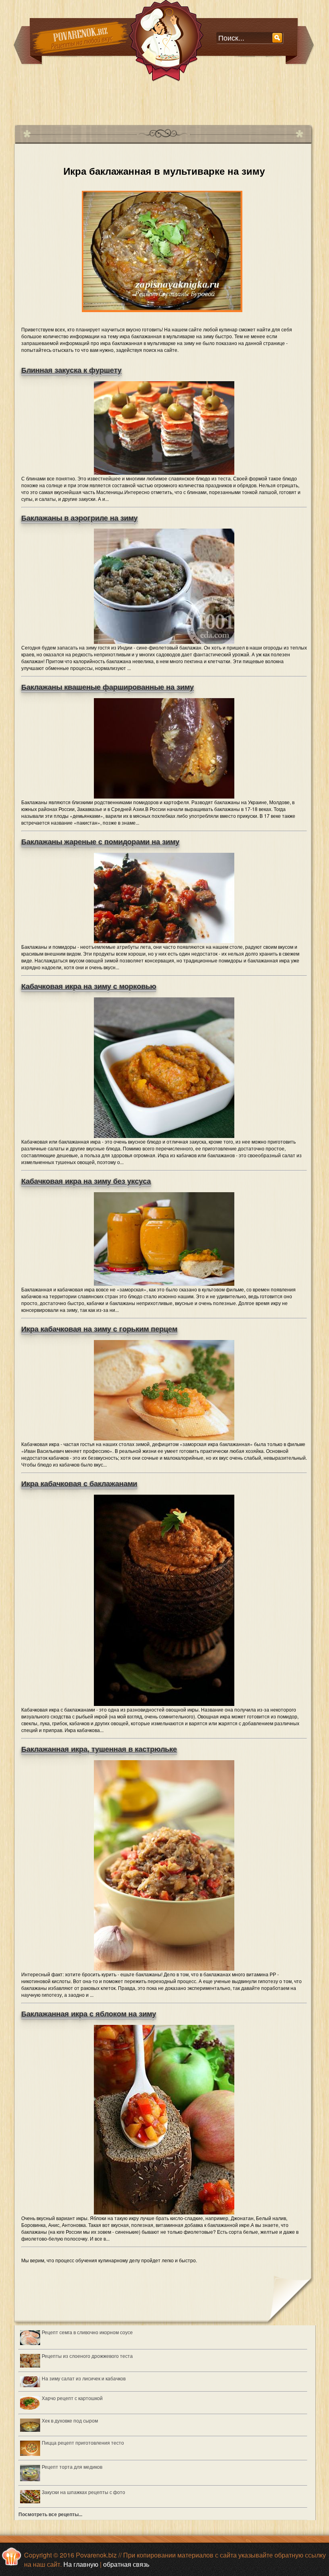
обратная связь (126, 2564)
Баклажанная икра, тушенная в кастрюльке (99, 1749)
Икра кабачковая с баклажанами (79, 1484)
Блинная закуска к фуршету (71, 370)
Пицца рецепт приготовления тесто (83, 2442)
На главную (81, 2564)
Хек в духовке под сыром (70, 2420)
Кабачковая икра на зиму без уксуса (86, 1181)
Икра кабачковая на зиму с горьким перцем (99, 1329)
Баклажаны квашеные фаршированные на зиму (108, 687)
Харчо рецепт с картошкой (72, 2398)
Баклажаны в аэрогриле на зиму (79, 518)
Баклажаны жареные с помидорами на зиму (100, 842)
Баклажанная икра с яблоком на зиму (89, 2014)
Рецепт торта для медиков (72, 2467)
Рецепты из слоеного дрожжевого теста (87, 2356)
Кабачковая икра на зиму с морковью (89, 987)
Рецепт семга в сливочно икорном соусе (87, 2332)
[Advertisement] (160, 100)
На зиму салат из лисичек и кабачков (84, 2378)
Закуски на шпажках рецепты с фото (83, 2492)
